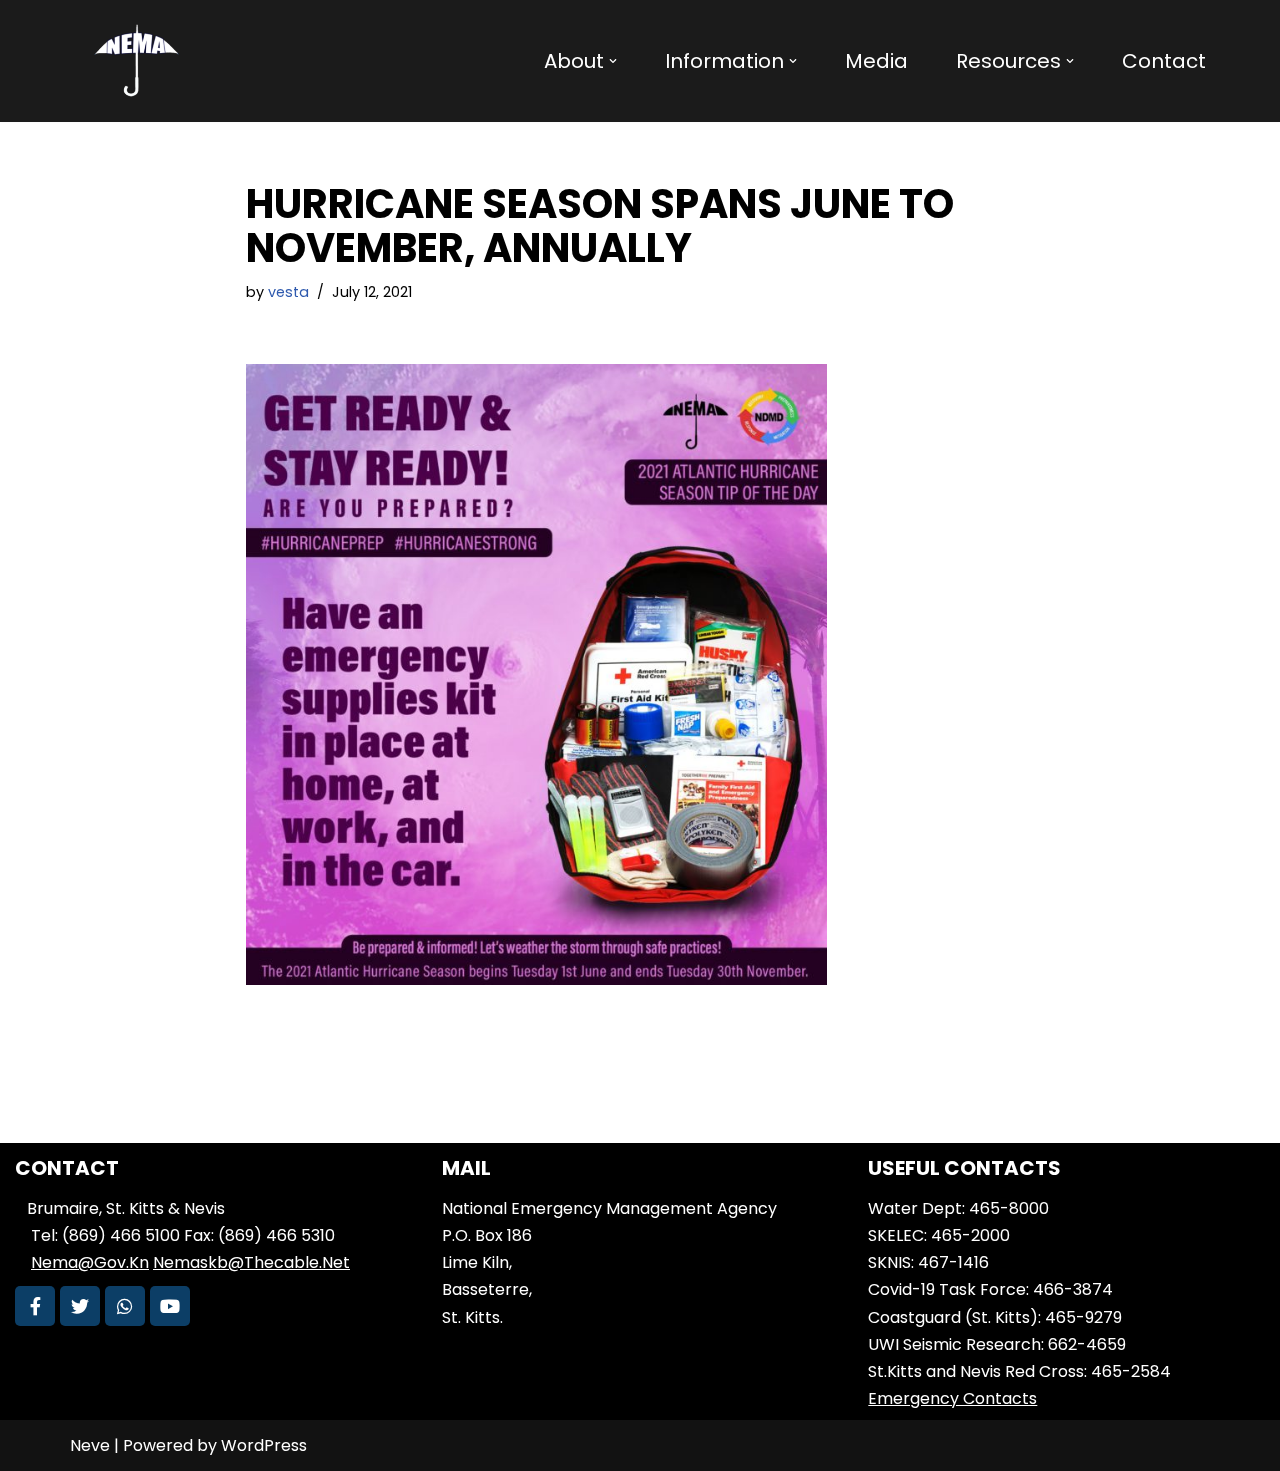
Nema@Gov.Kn (90, 1262)
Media (876, 61)
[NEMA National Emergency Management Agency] (135, 61)
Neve (90, 1445)
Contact (1164, 61)
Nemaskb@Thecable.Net (251, 1262)
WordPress (264, 1445)
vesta (288, 292)
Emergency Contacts (952, 1398)
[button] (613, 61)
